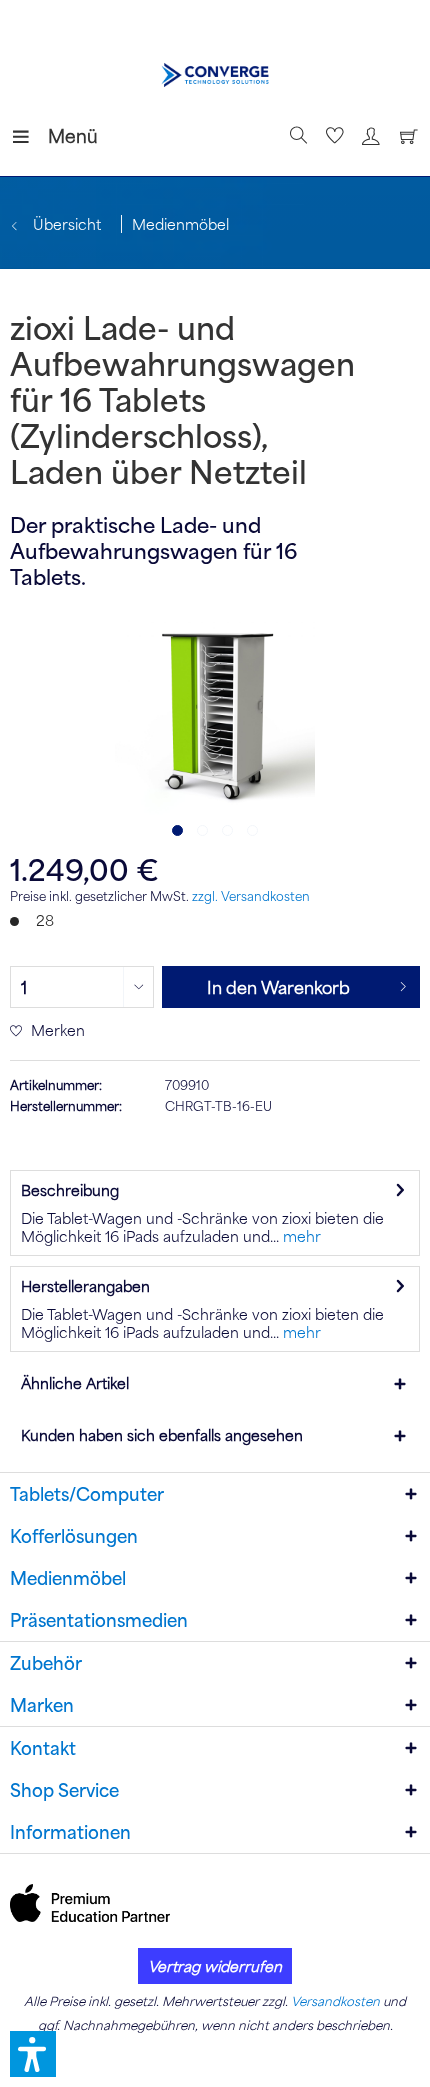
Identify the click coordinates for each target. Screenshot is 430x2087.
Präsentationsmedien (99, 1620)
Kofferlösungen (74, 1536)
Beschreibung (70, 1190)
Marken (42, 1705)
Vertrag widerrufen (215, 1966)
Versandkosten (335, 2001)
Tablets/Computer (87, 1494)
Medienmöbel (68, 1578)
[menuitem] (29, 136)
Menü (53, 135)
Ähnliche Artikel (75, 1383)
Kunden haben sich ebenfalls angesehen (162, 1435)
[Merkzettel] (332, 136)
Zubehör (46, 1663)
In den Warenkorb (278, 987)
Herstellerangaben (85, 1286)
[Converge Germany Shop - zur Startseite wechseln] (215, 75)
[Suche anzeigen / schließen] (296, 136)
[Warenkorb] (404, 136)
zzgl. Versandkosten (251, 896)
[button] (33, 2054)
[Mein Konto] (368, 136)
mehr (300, 1236)
